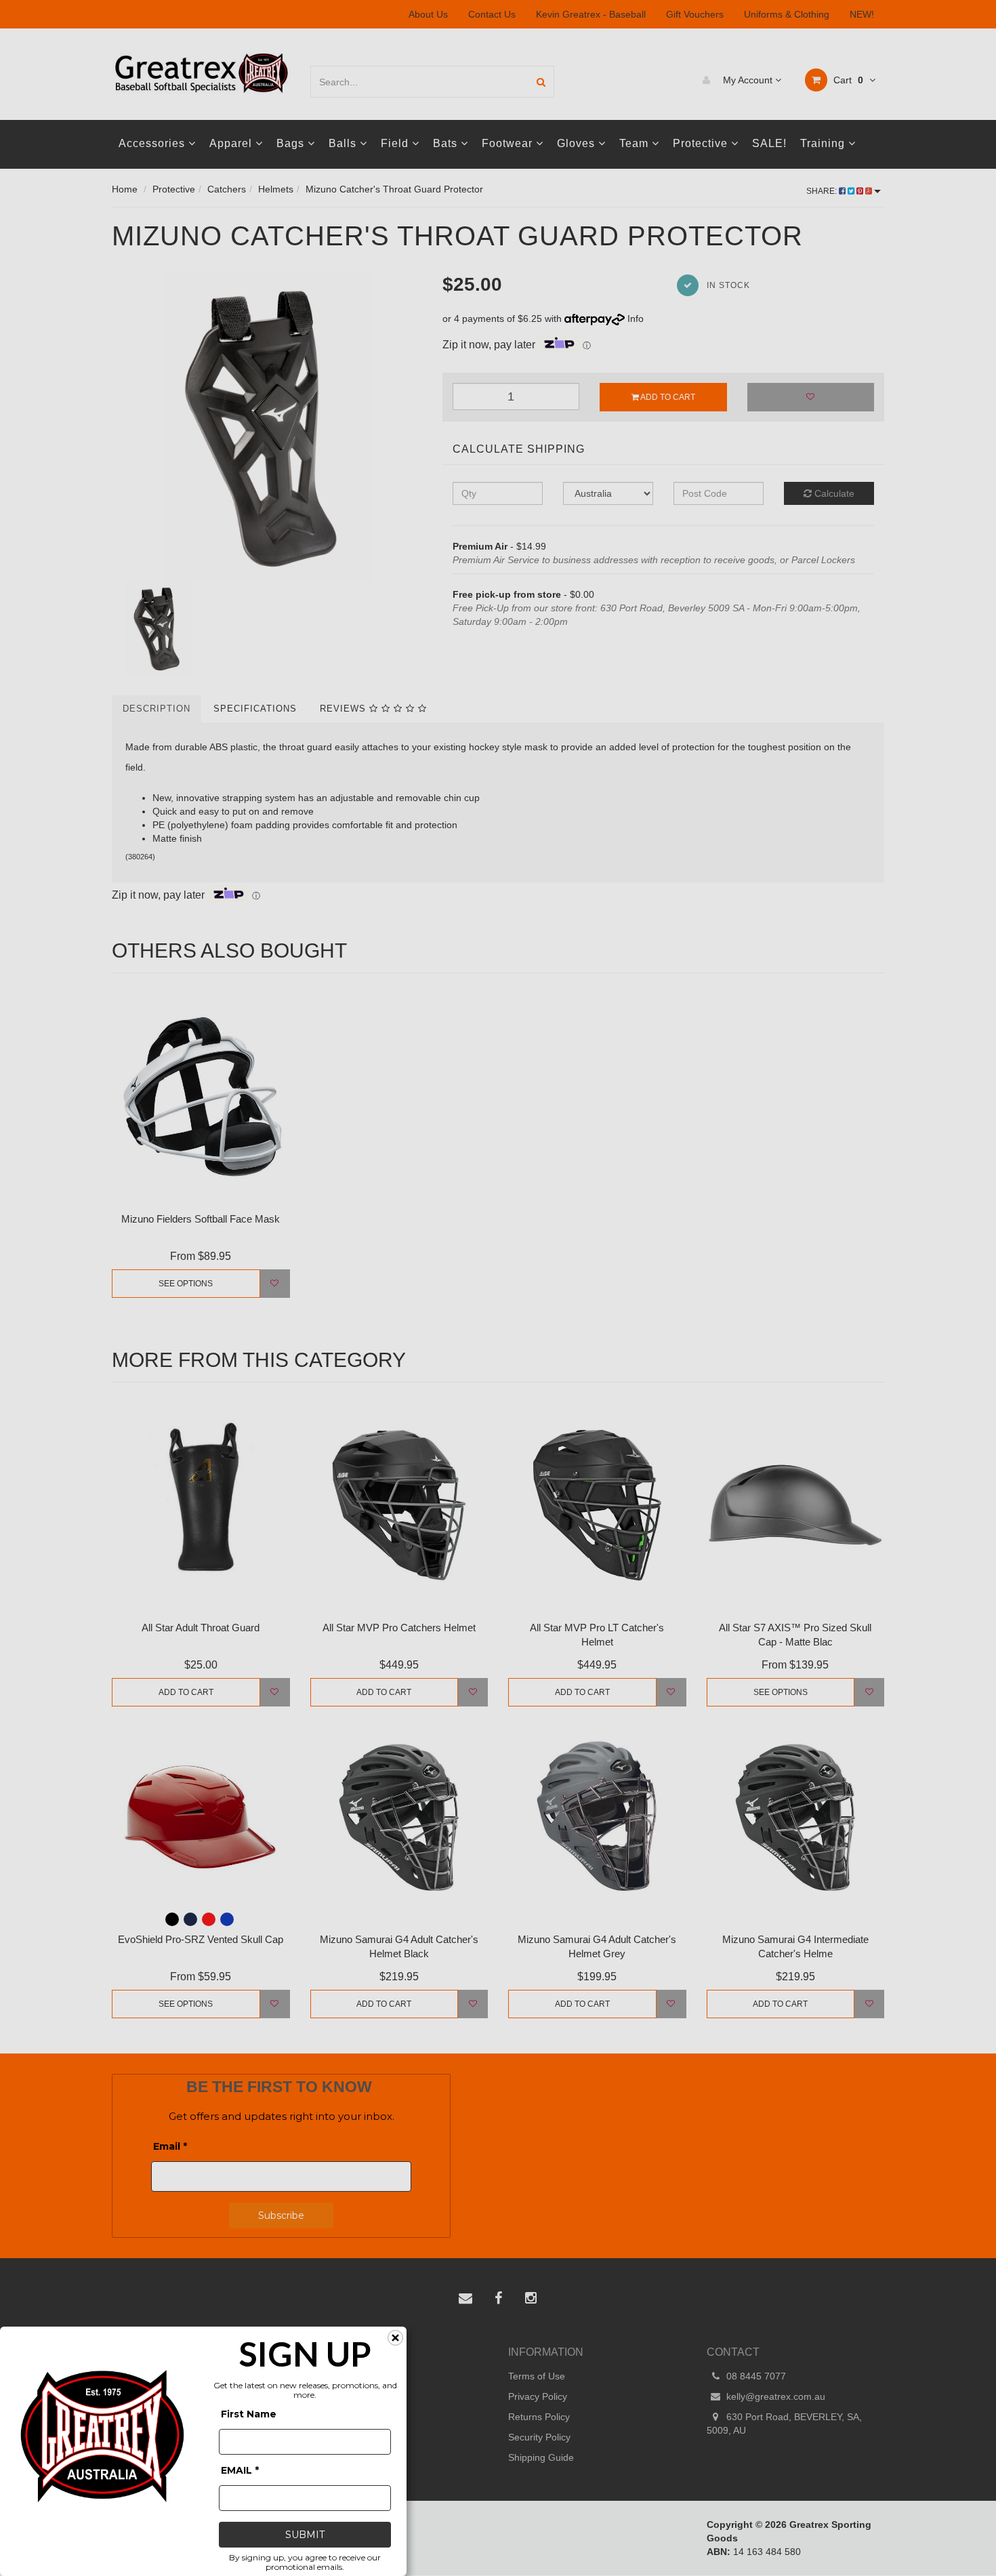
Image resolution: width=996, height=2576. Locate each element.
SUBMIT (305, 2535)
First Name (249, 2414)
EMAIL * (240, 2470)
